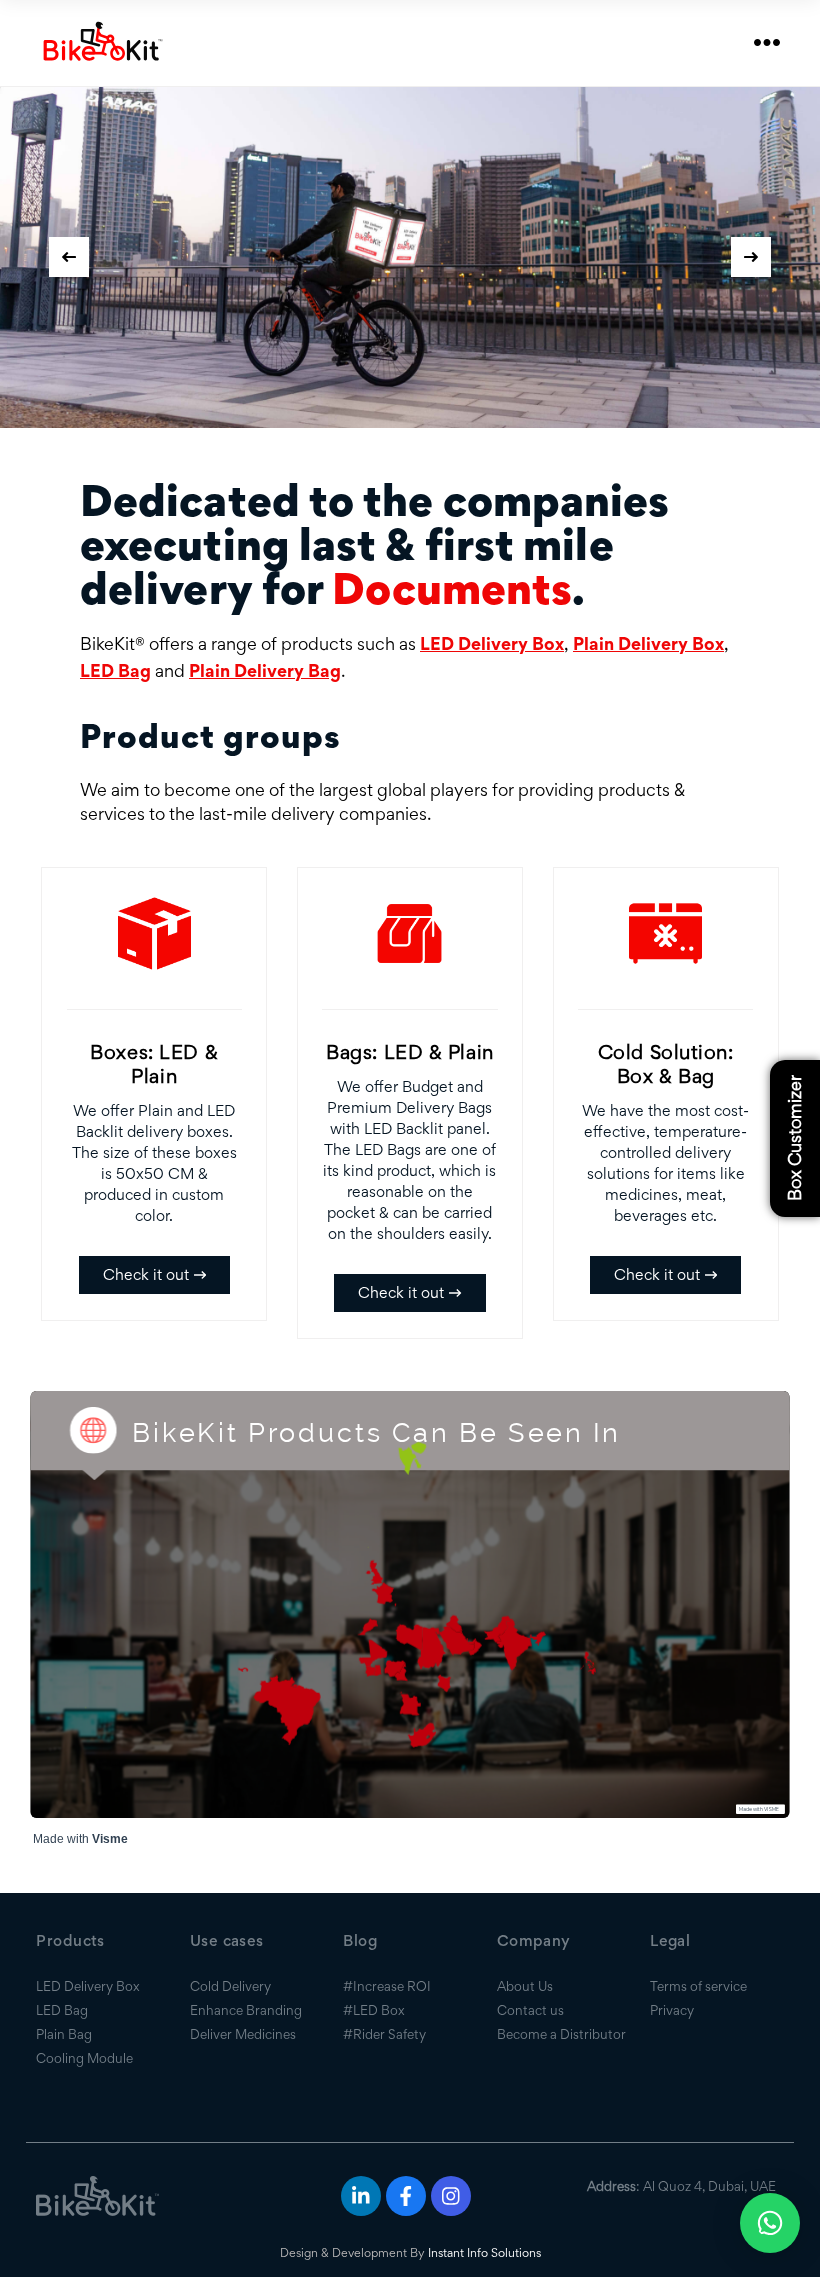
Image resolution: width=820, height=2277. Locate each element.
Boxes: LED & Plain (154, 1064)
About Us (525, 1986)
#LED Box (374, 2010)
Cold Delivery (230, 1986)
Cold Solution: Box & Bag (666, 1064)
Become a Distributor (561, 2034)
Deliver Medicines (243, 2034)
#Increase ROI (387, 1986)
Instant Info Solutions (484, 2252)
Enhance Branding (246, 2010)
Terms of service (698, 1986)
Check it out (146, 1274)
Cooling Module (84, 2058)
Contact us (530, 2010)
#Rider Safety (384, 2034)
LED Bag (115, 670)
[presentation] (69, 257)
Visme (110, 1839)
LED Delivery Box (492, 643)
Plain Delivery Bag (265, 670)
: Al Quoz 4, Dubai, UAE (681, 2186)
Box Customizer (794, 1139)
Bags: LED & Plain (410, 1052)
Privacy (672, 2010)
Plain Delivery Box (648, 643)
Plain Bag (64, 2034)
